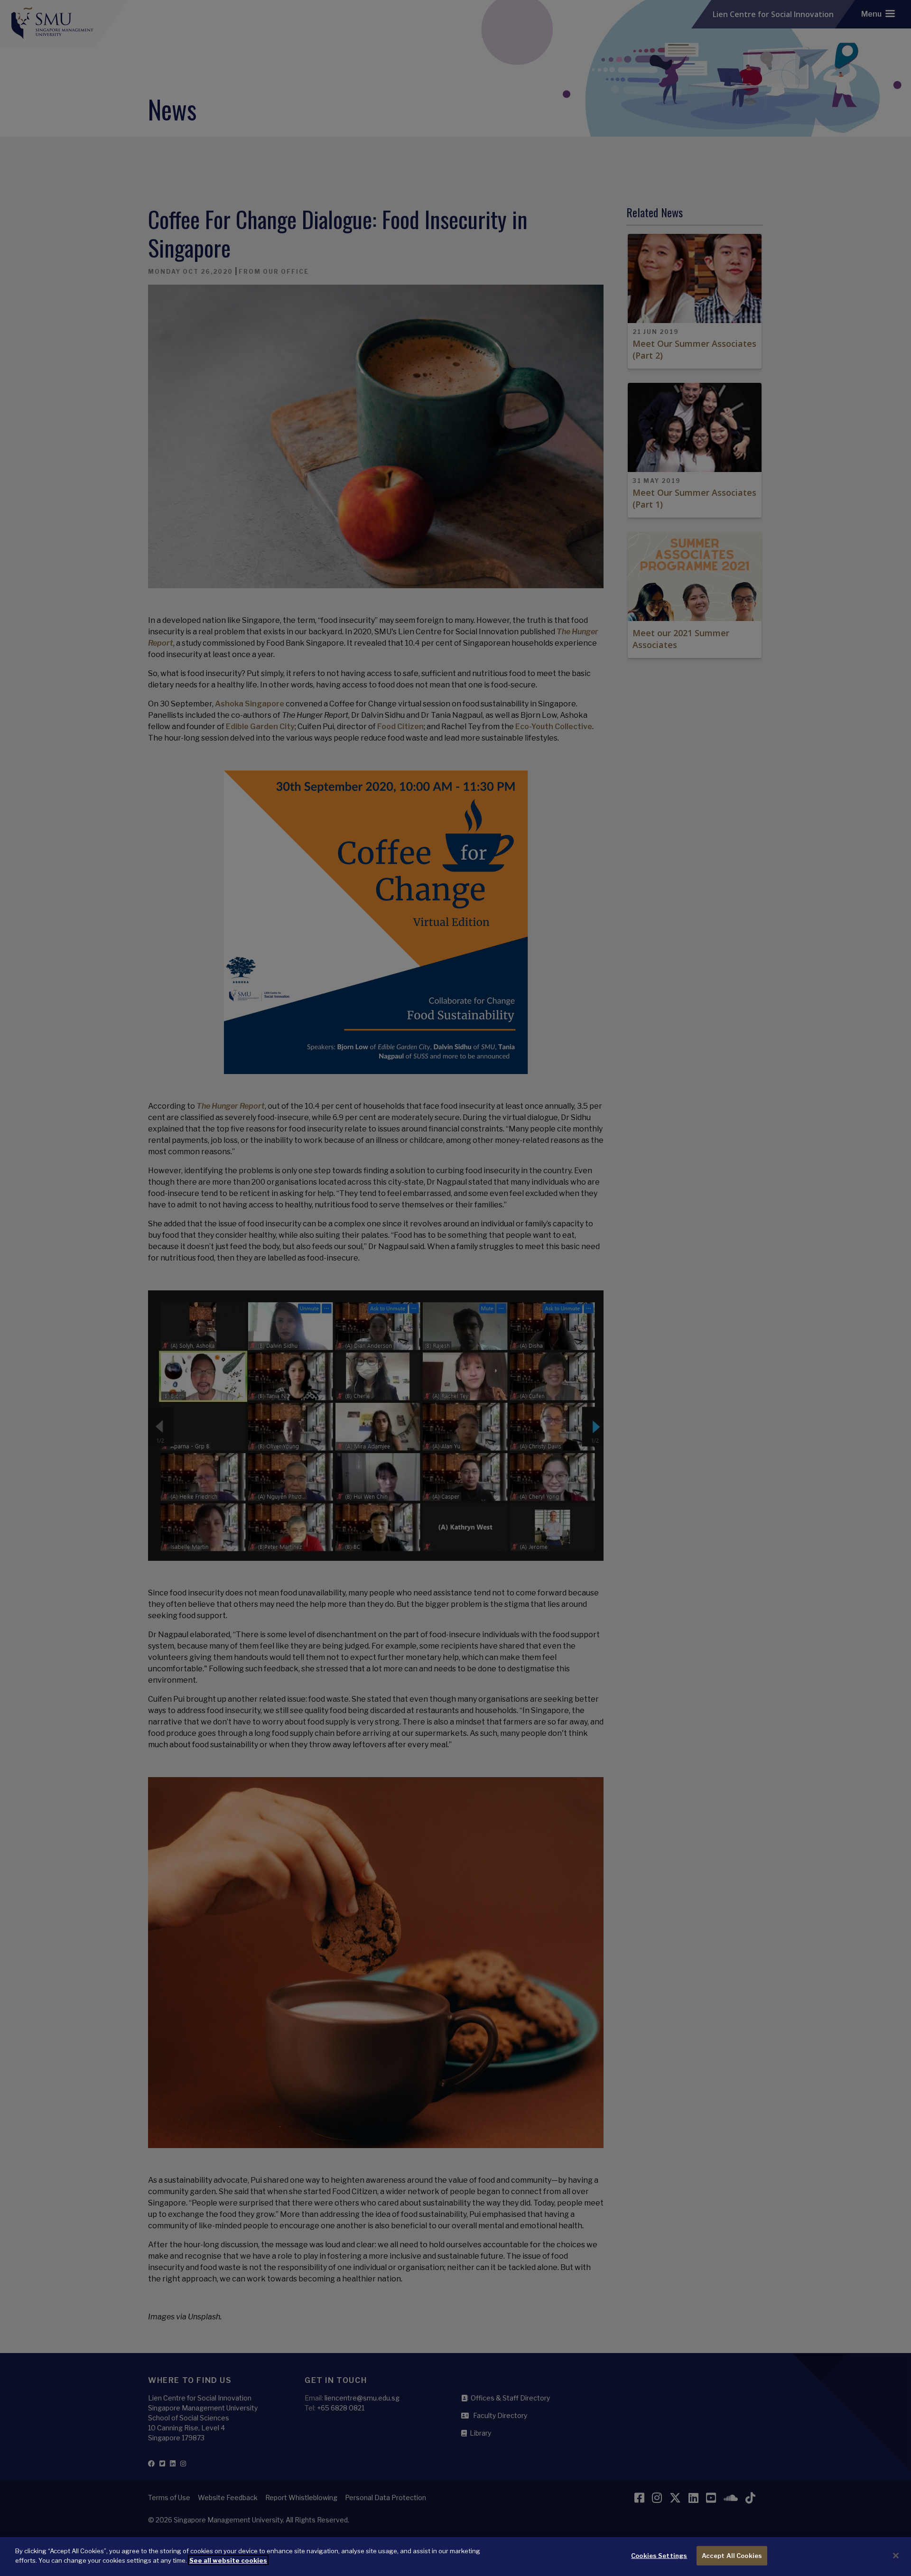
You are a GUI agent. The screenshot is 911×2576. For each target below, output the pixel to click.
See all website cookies (228, 2560)
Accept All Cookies (732, 2556)
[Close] (896, 2556)
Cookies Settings (659, 2556)
